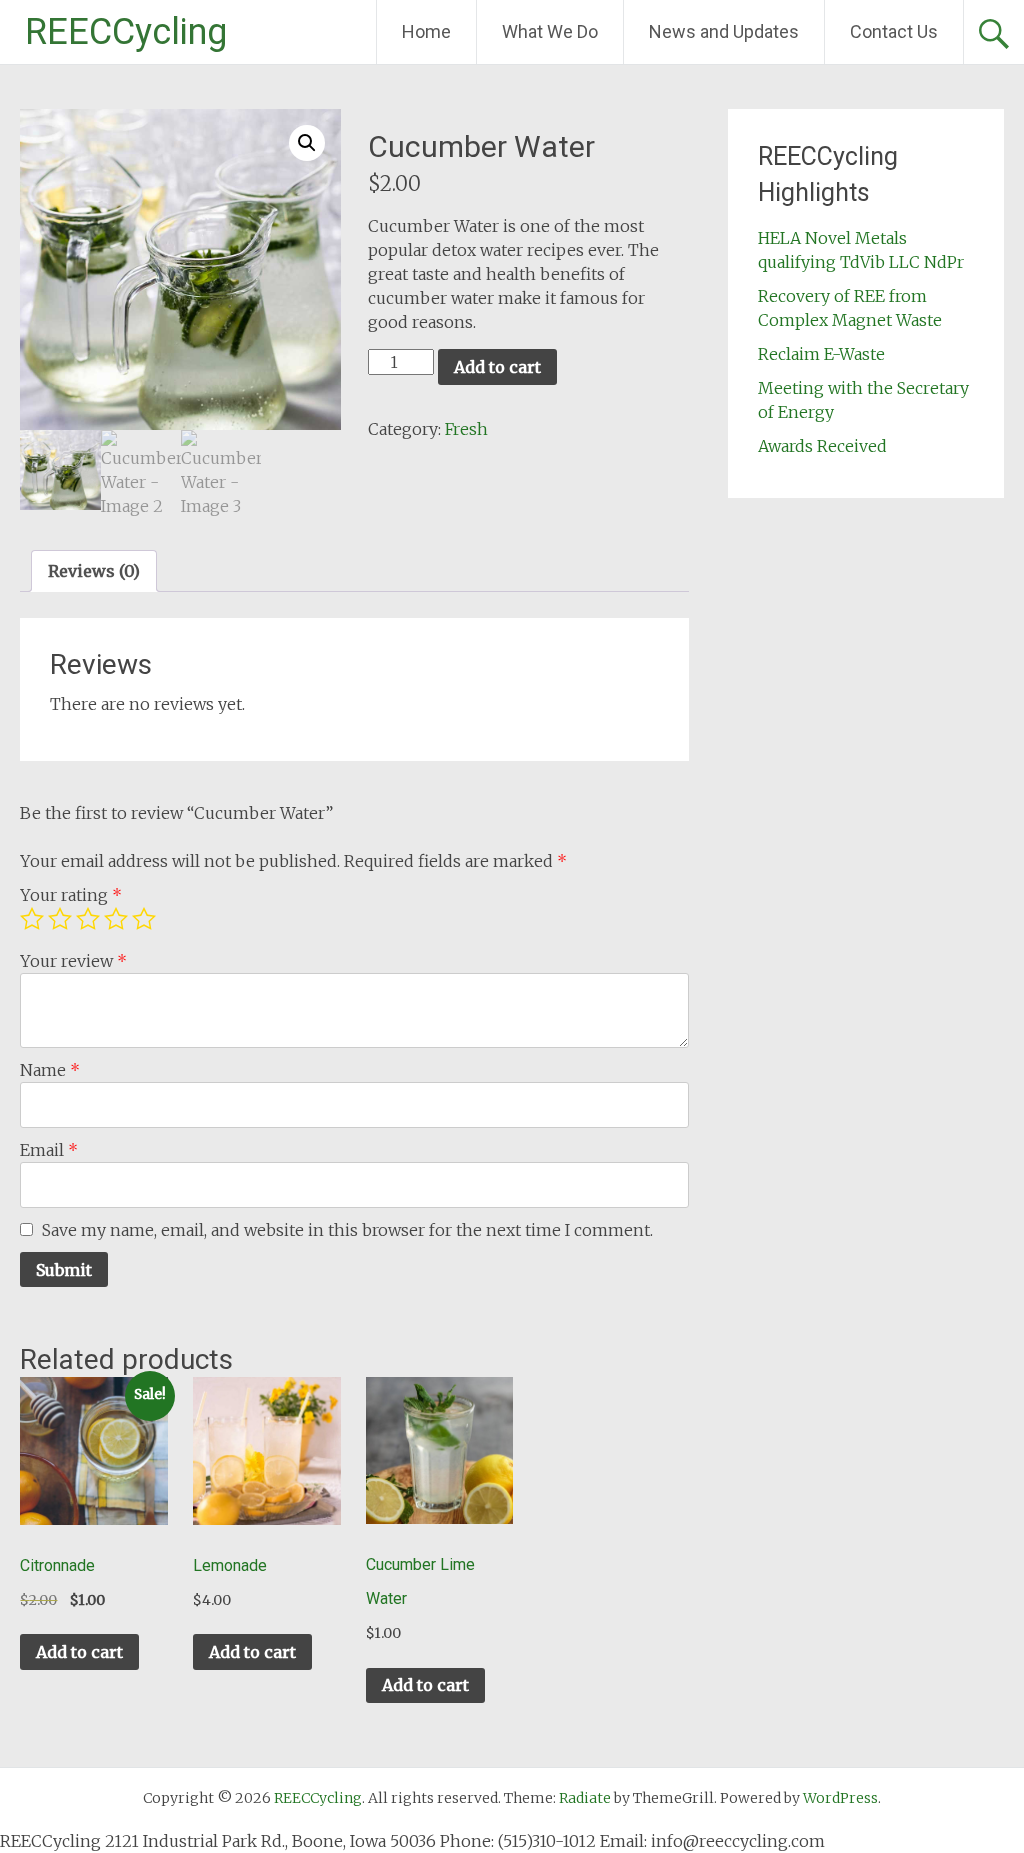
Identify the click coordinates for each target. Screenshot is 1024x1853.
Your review (73, 961)
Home (426, 31)
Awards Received (822, 446)
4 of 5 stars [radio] (116, 919)
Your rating (71, 895)
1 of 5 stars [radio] (32, 919)
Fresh (466, 429)
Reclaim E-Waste (821, 354)
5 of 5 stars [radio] (144, 919)
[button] (307, 143)
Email (49, 1150)
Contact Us (894, 31)
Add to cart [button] (79, 1652)
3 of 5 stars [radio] (88, 919)
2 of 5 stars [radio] (60, 919)
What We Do (550, 31)
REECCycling (126, 32)
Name (50, 1070)
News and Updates (724, 31)
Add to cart (497, 367)
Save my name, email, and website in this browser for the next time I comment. (347, 1230)
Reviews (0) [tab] (94, 571)
